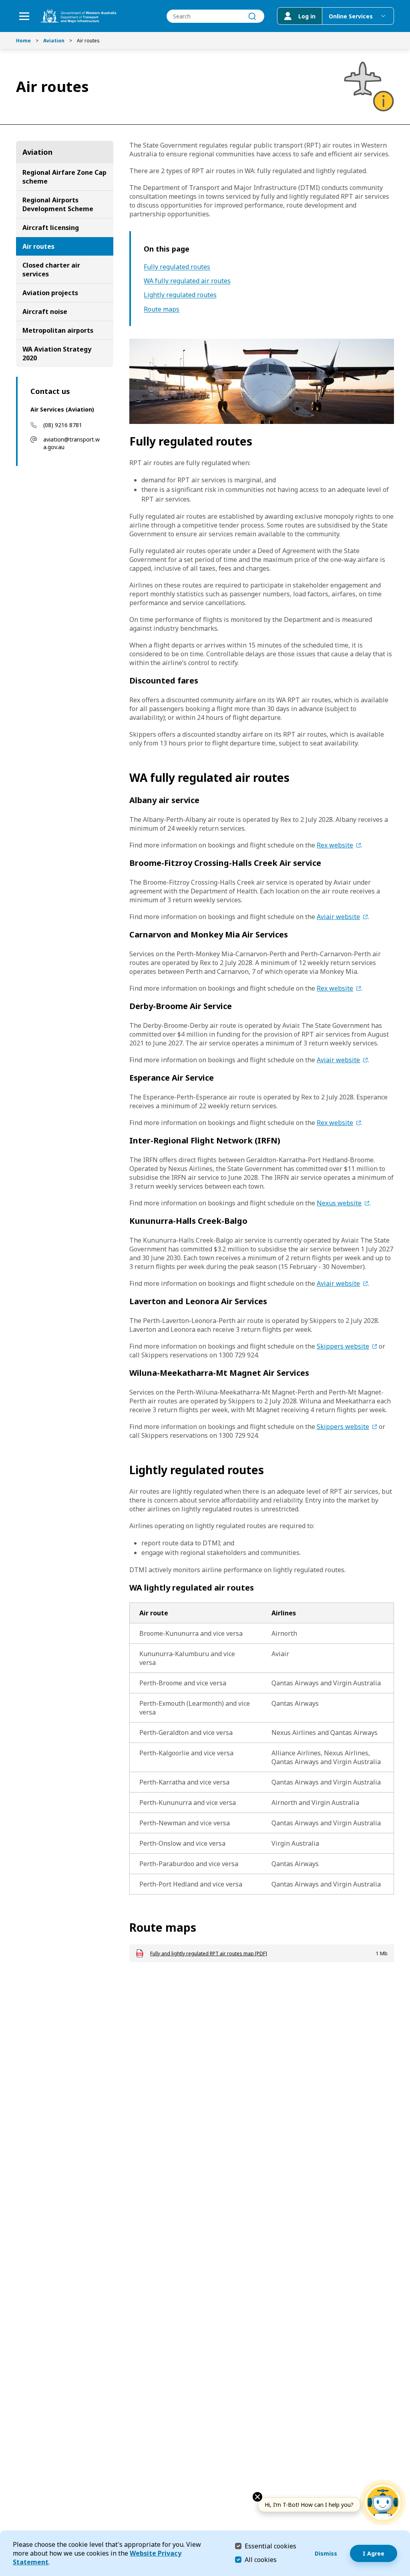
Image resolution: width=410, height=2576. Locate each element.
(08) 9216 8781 (63, 425)
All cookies (261, 2560)
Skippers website (343, 1346)
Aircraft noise (45, 312)
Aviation (54, 41)
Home (23, 41)
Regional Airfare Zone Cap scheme (64, 177)
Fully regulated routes (177, 267)
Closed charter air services (51, 270)
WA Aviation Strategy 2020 (57, 354)
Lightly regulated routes (180, 295)
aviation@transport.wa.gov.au (71, 443)
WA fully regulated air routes (187, 281)
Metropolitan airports (58, 330)
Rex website (335, 845)
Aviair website (338, 917)
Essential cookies (270, 2546)
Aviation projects (50, 293)
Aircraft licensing (51, 228)
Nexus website (339, 1203)
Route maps (162, 309)
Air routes (38, 246)
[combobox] (215, 16)
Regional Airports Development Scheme (58, 204)
